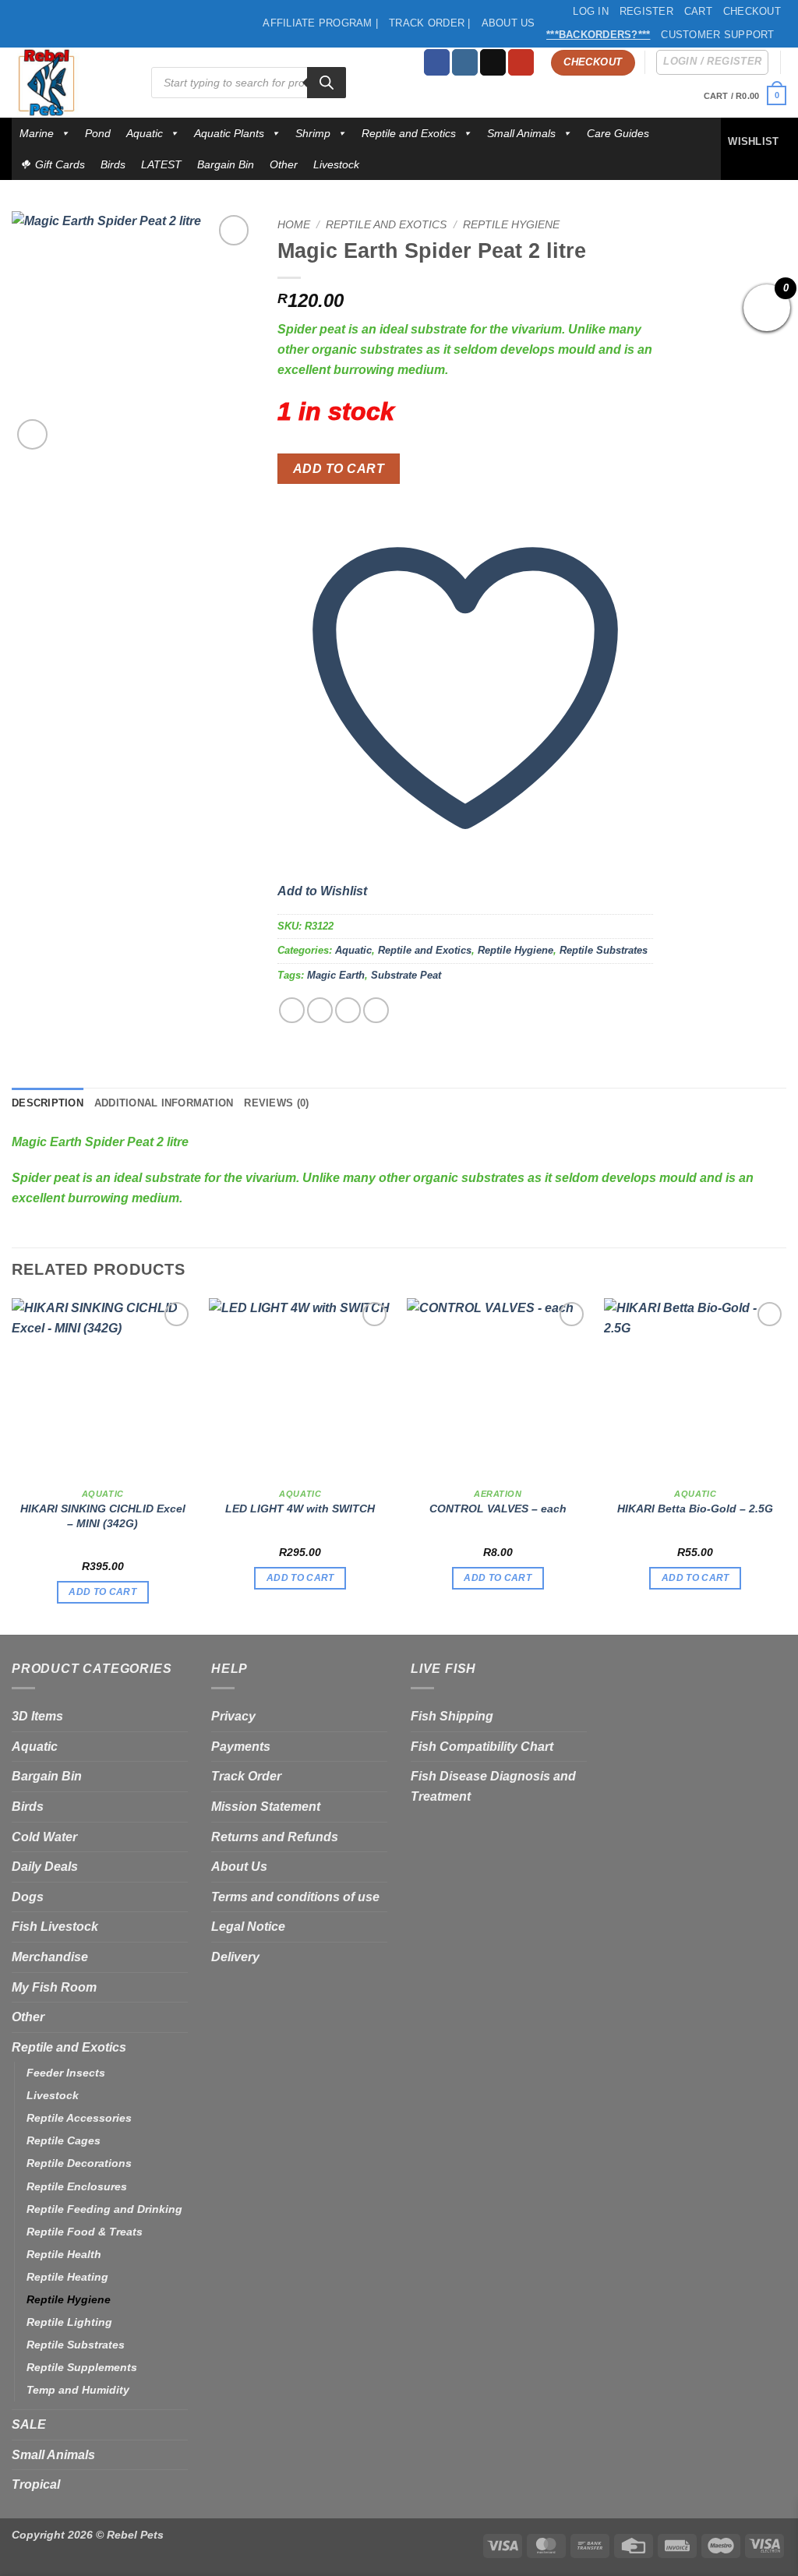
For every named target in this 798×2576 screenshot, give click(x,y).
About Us (508, 23)
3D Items (37, 1716)
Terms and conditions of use (295, 1897)
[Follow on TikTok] (493, 62)
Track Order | (429, 23)
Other (284, 164)
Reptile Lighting (69, 2322)
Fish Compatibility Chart (482, 1747)
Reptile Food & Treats (85, 2232)
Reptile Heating (67, 2277)
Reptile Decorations (79, 2163)
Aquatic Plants (229, 133)
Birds (113, 164)
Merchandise (50, 1957)
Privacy (233, 1716)
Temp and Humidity (78, 2390)
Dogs (28, 1897)
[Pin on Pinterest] (376, 1010)
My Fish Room (54, 1987)
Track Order (246, 1776)
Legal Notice (248, 1927)
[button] (745, 95)
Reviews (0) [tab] (276, 1103)
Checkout (752, 11)
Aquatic (145, 133)
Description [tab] (48, 1103)
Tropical (36, 2484)
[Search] (327, 83)
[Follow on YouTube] (521, 62)
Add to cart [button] (102, 1592)
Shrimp (313, 133)
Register (646, 11)
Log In (591, 11)
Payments (241, 1747)
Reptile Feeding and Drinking (104, 2209)
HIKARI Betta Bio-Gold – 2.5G (695, 1509)
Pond (98, 133)
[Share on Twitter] (320, 1010)
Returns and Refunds (275, 1837)
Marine (37, 133)
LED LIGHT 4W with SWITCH (300, 1509)
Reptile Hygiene (511, 225)
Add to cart (339, 469)
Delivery (235, 1957)
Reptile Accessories (79, 2118)
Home (294, 225)
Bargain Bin (226, 164)
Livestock (336, 164)
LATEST (161, 164)
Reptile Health (64, 2254)
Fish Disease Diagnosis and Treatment (493, 1786)
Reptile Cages (64, 2140)
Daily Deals (45, 1867)
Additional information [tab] (164, 1103)
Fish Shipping (452, 1716)
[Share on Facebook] (292, 1010)
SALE (29, 2424)
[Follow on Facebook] (437, 62)
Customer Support (717, 35)
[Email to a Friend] (348, 1010)
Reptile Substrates (604, 950)
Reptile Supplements (82, 2367)
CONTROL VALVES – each (498, 1509)
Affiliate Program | (320, 23)
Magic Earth (336, 975)
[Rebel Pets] (70, 83)
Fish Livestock (55, 1927)
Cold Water (44, 1837)
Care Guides (618, 133)
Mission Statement (266, 1807)
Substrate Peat (406, 975)
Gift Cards (60, 164)
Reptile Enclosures (77, 2186)
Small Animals (521, 133)
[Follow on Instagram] (465, 62)
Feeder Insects (66, 2073)
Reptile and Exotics (409, 133)
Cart (698, 11)
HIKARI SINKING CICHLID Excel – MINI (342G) (103, 1516)
